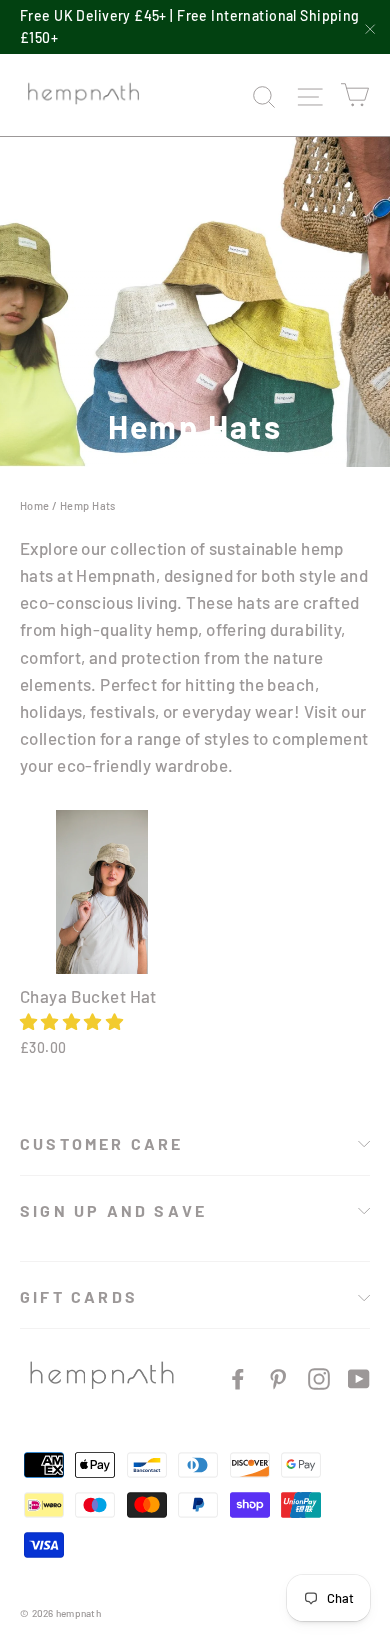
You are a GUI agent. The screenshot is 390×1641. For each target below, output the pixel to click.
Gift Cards (79, 1296)
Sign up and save (113, 1210)
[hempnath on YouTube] (359, 1377)
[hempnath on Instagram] (319, 1377)
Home (35, 505)
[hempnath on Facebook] (238, 1377)
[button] (71, 1021)
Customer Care (102, 1143)
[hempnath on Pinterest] (278, 1377)
